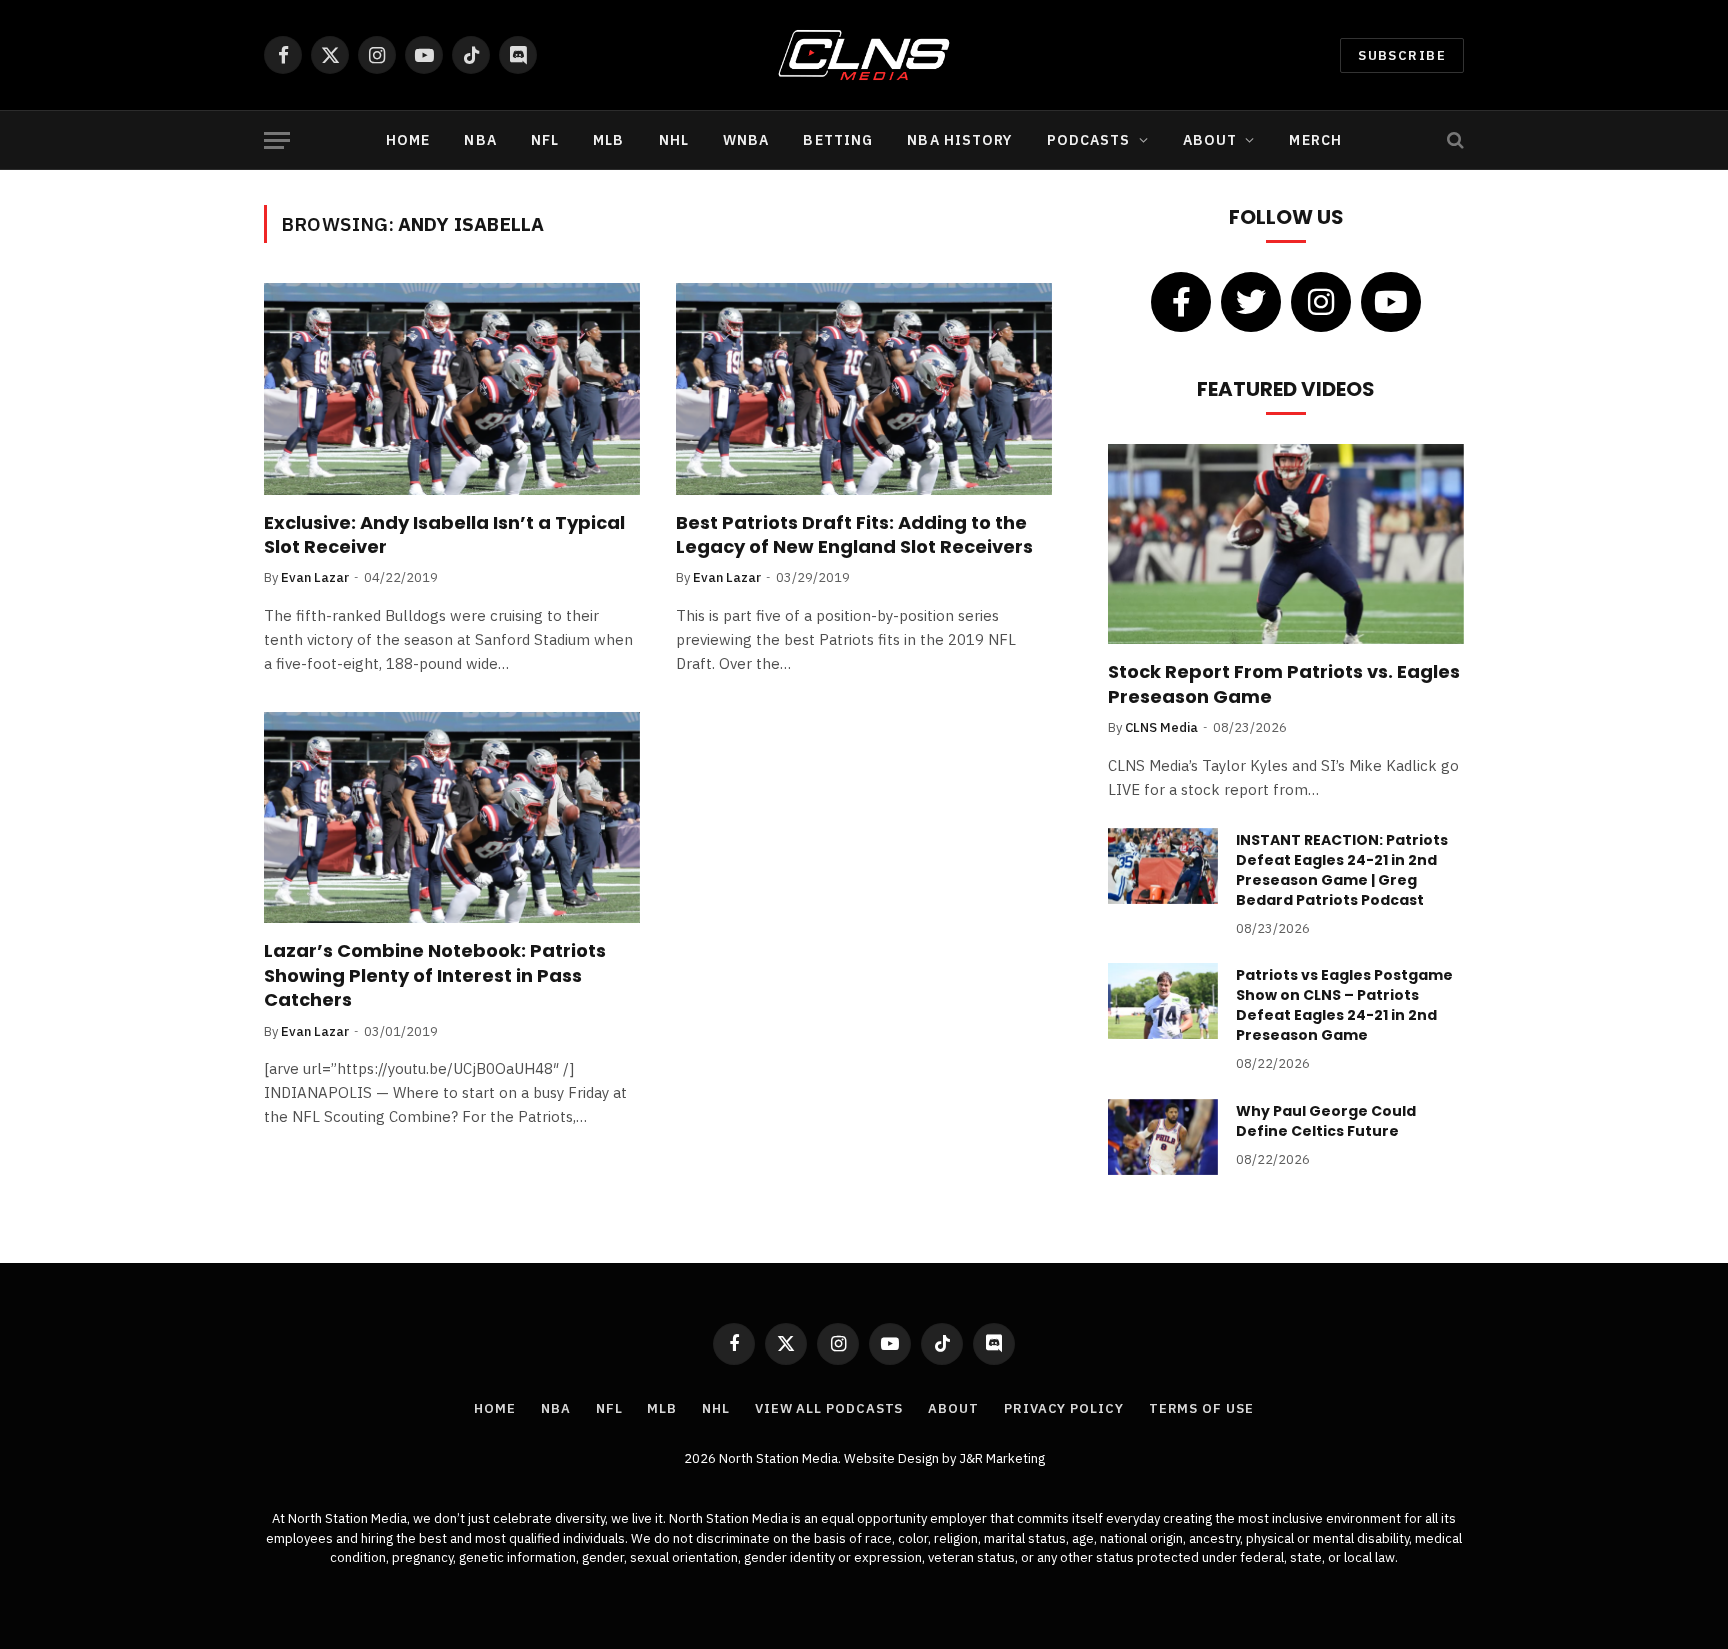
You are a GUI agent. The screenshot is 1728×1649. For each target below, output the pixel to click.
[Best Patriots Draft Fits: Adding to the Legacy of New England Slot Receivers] (864, 389)
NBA (480, 140)
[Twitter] (1251, 302)
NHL (674, 140)
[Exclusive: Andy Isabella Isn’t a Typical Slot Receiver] (452, 389)
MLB (608, 140)
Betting (838, 140)
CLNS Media (1161, 727)
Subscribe (1402, 55)
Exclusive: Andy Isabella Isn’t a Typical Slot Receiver (444, 535)
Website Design (893, 1458)
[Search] (1453, 140)
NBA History (959, 140)
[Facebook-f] (1181, 302)
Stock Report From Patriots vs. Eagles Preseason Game (1284, 684)
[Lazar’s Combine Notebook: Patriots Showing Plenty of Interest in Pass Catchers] (452, 818)
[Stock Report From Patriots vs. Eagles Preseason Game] (1286, 544)
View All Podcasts (829, 1408)
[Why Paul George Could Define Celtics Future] (1163, 1137)
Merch (1315, 140)
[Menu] (277, 140)
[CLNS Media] (864, 55)
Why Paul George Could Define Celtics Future (1326, 1121)
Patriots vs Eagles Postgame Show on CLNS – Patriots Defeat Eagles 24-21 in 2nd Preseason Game (1344, 1005)
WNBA (746, 140)
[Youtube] (1391, 302)
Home (408, 140)
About (1210, 140)
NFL (545, 140)
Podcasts (1089, 140)
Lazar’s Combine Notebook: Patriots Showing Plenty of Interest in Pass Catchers (435, 975)
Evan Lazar (315, 577)
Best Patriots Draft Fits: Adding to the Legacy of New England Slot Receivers (854, 535)
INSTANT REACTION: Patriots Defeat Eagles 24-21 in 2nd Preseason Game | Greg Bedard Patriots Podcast (1342, 870)
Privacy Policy (1064, 1408)
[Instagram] (1321, 302)
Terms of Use (1201, 1408)
